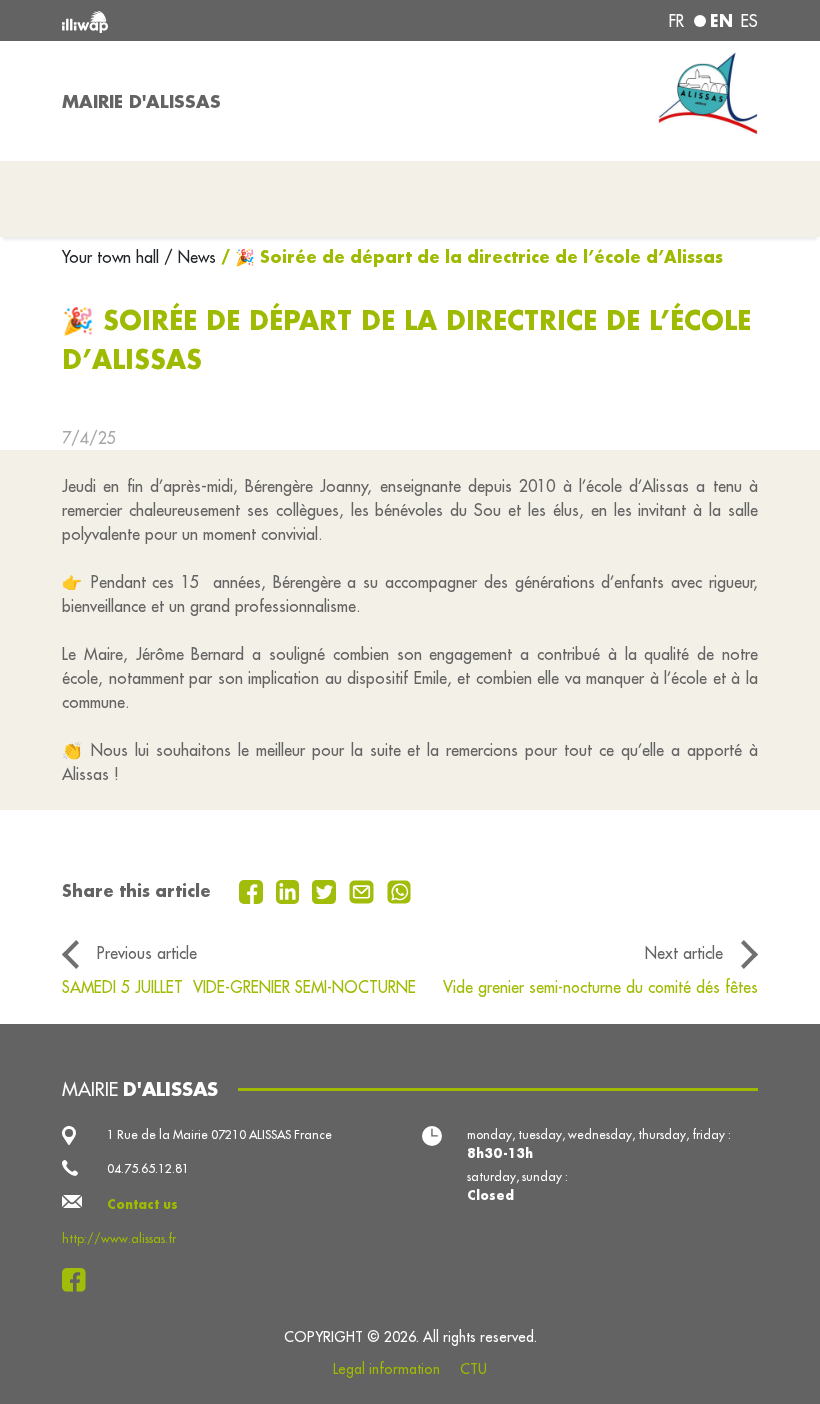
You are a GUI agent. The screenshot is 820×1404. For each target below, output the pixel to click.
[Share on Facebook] (253, 890)
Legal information (386, 1369)
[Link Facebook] (79, 1280)
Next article (684, 953)
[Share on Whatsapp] (399, 890)
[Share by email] (364, 890)
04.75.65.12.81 (148, 1168)
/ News (190, 257)
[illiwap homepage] (200, 20)
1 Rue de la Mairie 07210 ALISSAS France (219, 1134)
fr (676, 21)
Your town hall (113, 257)
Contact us (142, 1204)
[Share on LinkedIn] (290, 890)
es (749, 21)
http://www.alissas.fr (119, 1238)
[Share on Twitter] (326, 890)
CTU (473, 1369)
